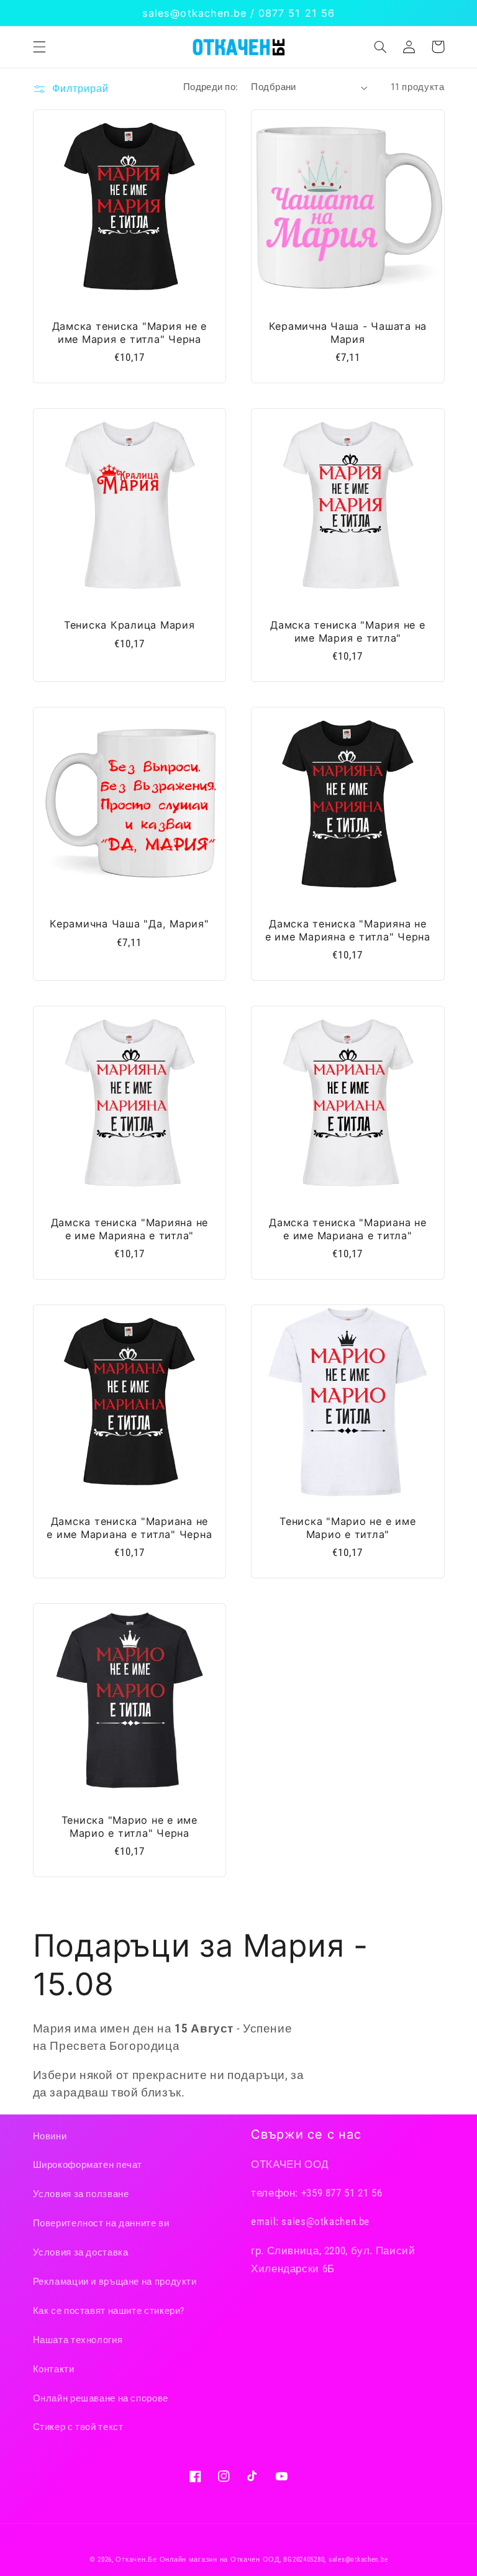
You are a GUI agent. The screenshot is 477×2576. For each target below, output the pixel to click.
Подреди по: (211, 87)
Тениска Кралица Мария (129, 625)
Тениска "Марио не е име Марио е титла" (348, 1527)
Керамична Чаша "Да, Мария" (129, 924)
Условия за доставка (81, 2252)
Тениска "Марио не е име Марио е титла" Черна (129, 1826)
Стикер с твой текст (78, 2427)
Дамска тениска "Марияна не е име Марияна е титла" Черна (348, 930)
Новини (50, 2136)
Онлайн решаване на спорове (101, 2398)
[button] (39, 47)
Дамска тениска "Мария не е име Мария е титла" (348, 631)
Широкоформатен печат (88, 2165)
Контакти (54, 2369)
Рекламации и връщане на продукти (115, 2282)
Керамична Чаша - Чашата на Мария (348, 332)
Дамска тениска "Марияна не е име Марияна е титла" (130, 1229)
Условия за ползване (81, 2194)
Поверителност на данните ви (101, 2223)
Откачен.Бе (136, 2560)
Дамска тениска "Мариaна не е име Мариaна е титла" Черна (129, 1527)
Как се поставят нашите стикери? (109, 2311)
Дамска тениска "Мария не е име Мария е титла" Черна (130, 332)
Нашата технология (78, 2340)
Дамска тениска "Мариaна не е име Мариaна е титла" (348, 1229)
